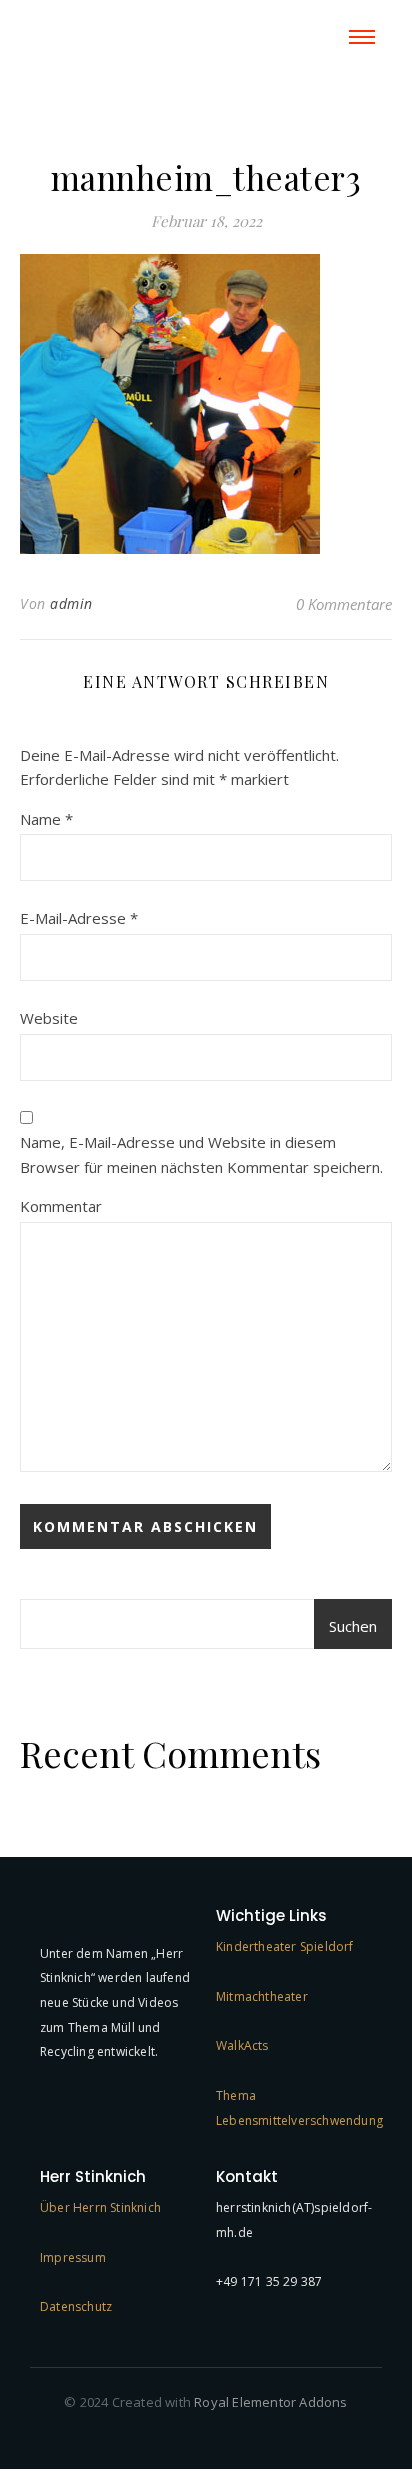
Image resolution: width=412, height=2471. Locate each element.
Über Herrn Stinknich (100, 2207)
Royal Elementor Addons (270, 2402)
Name (46, 819)
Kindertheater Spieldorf (285, 1946)
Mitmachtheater (262, 1996)
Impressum (73, 2257)
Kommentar (61, 1206)
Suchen (353, 1626)
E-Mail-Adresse (79, 918)
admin (71, 603)
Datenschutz (76, 2306)
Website (49, 1018)
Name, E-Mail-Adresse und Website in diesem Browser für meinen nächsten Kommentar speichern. (201, 1154)
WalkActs (242, 2045)
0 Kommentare (344, 604)
